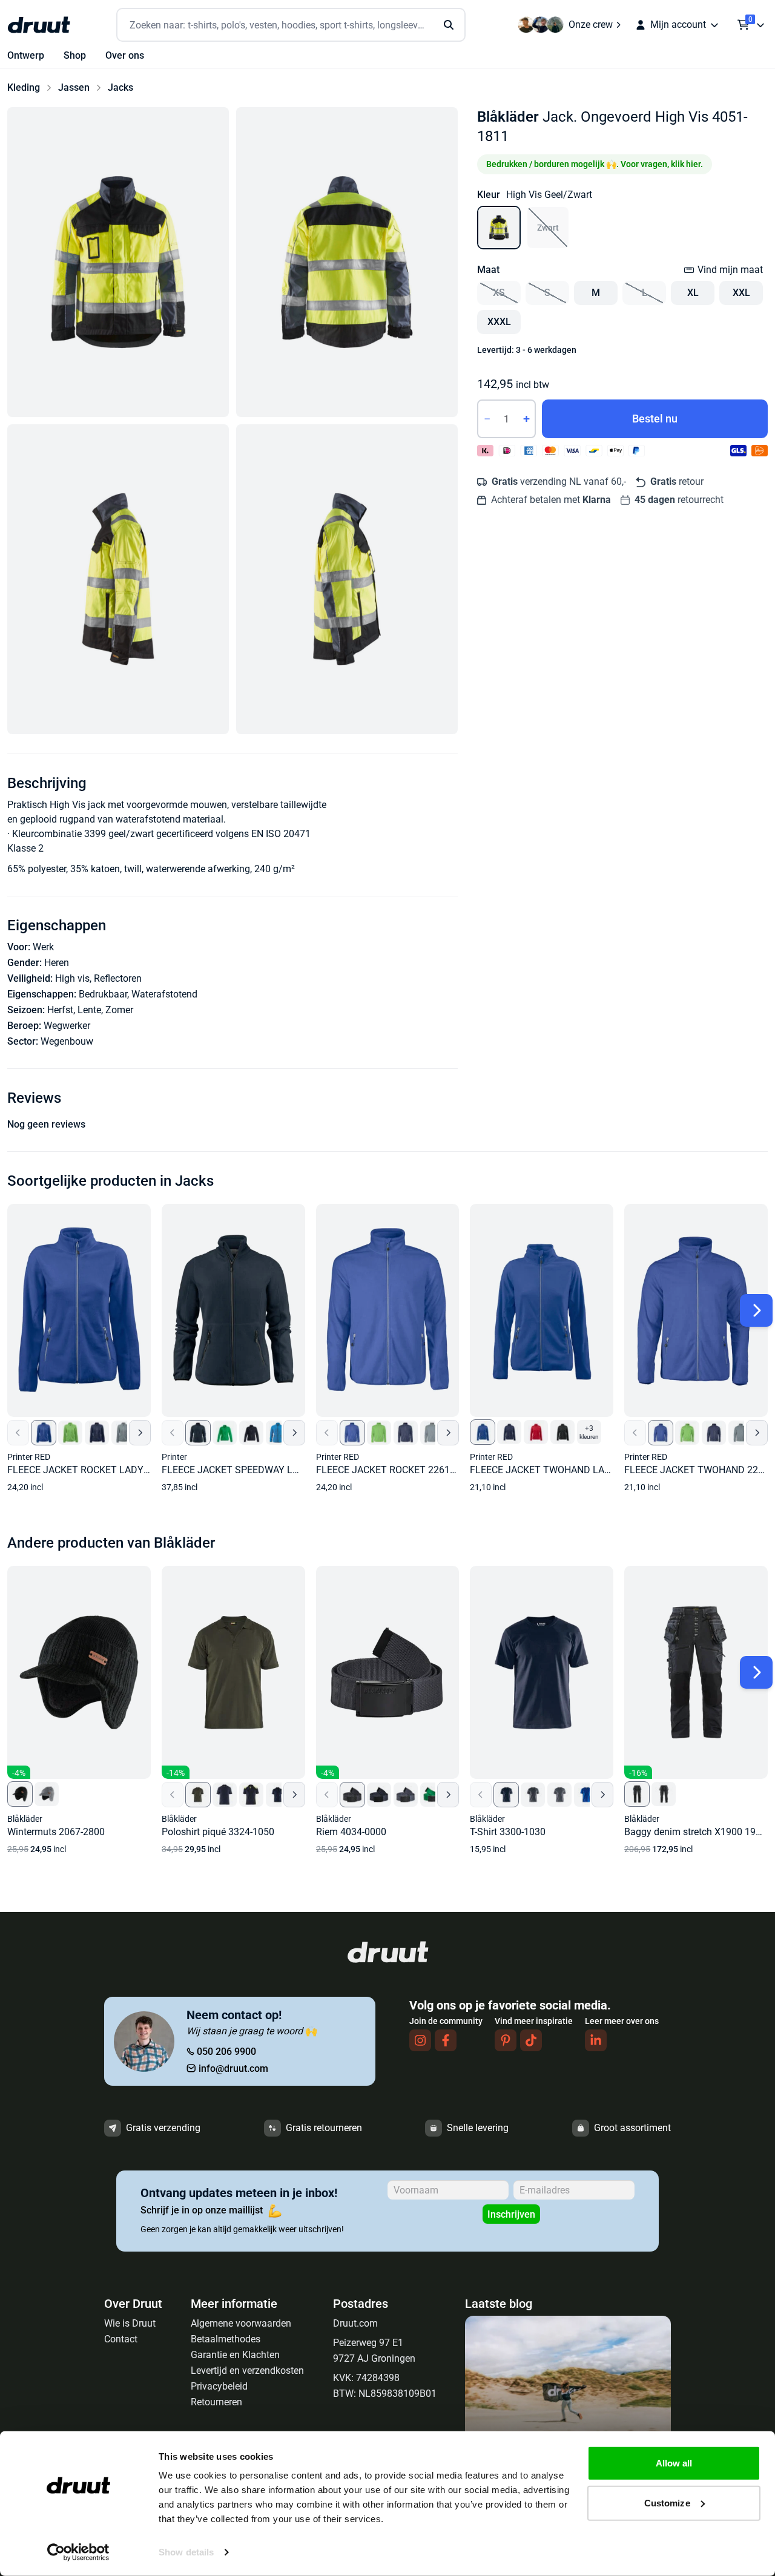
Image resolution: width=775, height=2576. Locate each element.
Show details (186, 2552)
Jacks (120, 87)
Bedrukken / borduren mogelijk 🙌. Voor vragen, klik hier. (595, 164)
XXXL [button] (499, 322)
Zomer (119, 1010)
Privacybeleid (219, 2386)
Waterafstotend (164, 994)
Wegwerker (67, 1026)
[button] (118, 262)
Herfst (60, 1010)
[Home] (39, 25)
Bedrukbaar (103, 994)
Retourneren (216, 2402)
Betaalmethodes (226, 2339)
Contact (121, 2339)
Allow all (674, 2463)
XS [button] (499, 293)
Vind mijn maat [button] (730, 270)
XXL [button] (741, 293)
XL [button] (693, 293)
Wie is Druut (130, 2323)
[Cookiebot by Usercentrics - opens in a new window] (78, 2552)
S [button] (547, 293)
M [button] (596, 293)
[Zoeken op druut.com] (291, 25)
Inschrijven (511, 2214)
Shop (75, 55)
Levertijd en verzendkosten (247, 2371)
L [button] (645, 293)
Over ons (125, 55)
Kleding (24, 87)
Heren (57, 963)
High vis (72, 978)
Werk (43, 947)
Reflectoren (118, 978)
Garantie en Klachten (235, 2355)
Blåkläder (508, 117)
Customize (667, 2502)
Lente (89, 1010)
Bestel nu (655, 419)
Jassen (74, 87)
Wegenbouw (67, 1041)
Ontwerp (26, 55)
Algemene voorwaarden (241, 2323)
